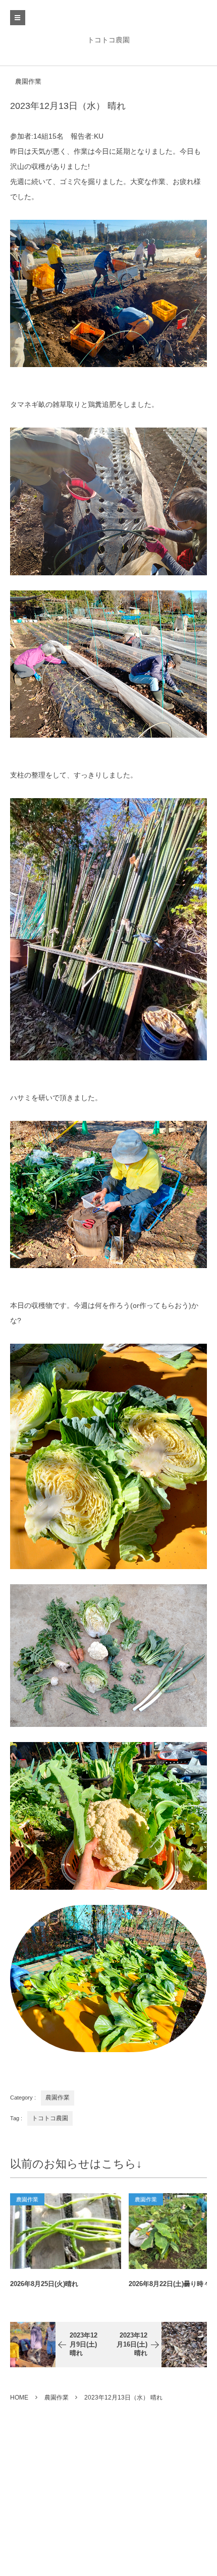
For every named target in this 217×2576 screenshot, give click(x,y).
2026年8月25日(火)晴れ (44, 2284)
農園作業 (28, 82)
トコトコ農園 (108, 40)
